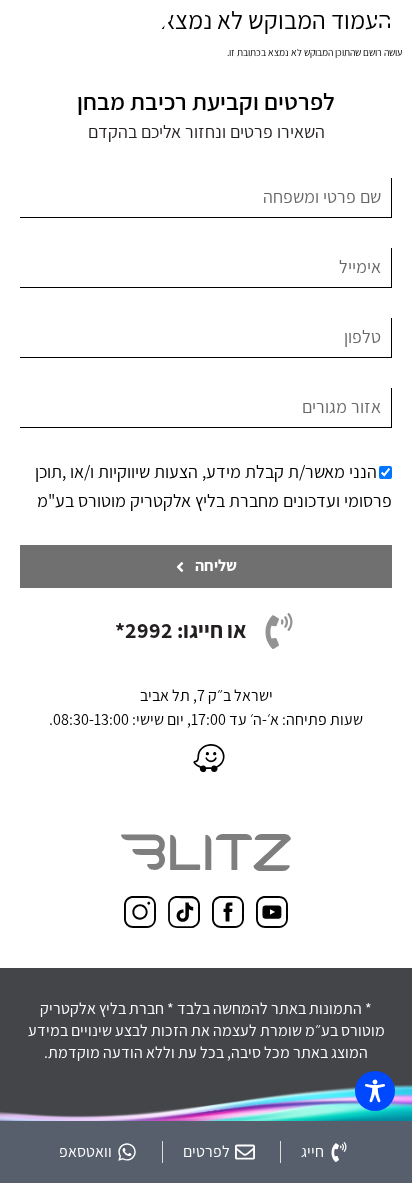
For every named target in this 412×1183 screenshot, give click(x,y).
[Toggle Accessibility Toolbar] (375, 1091)
